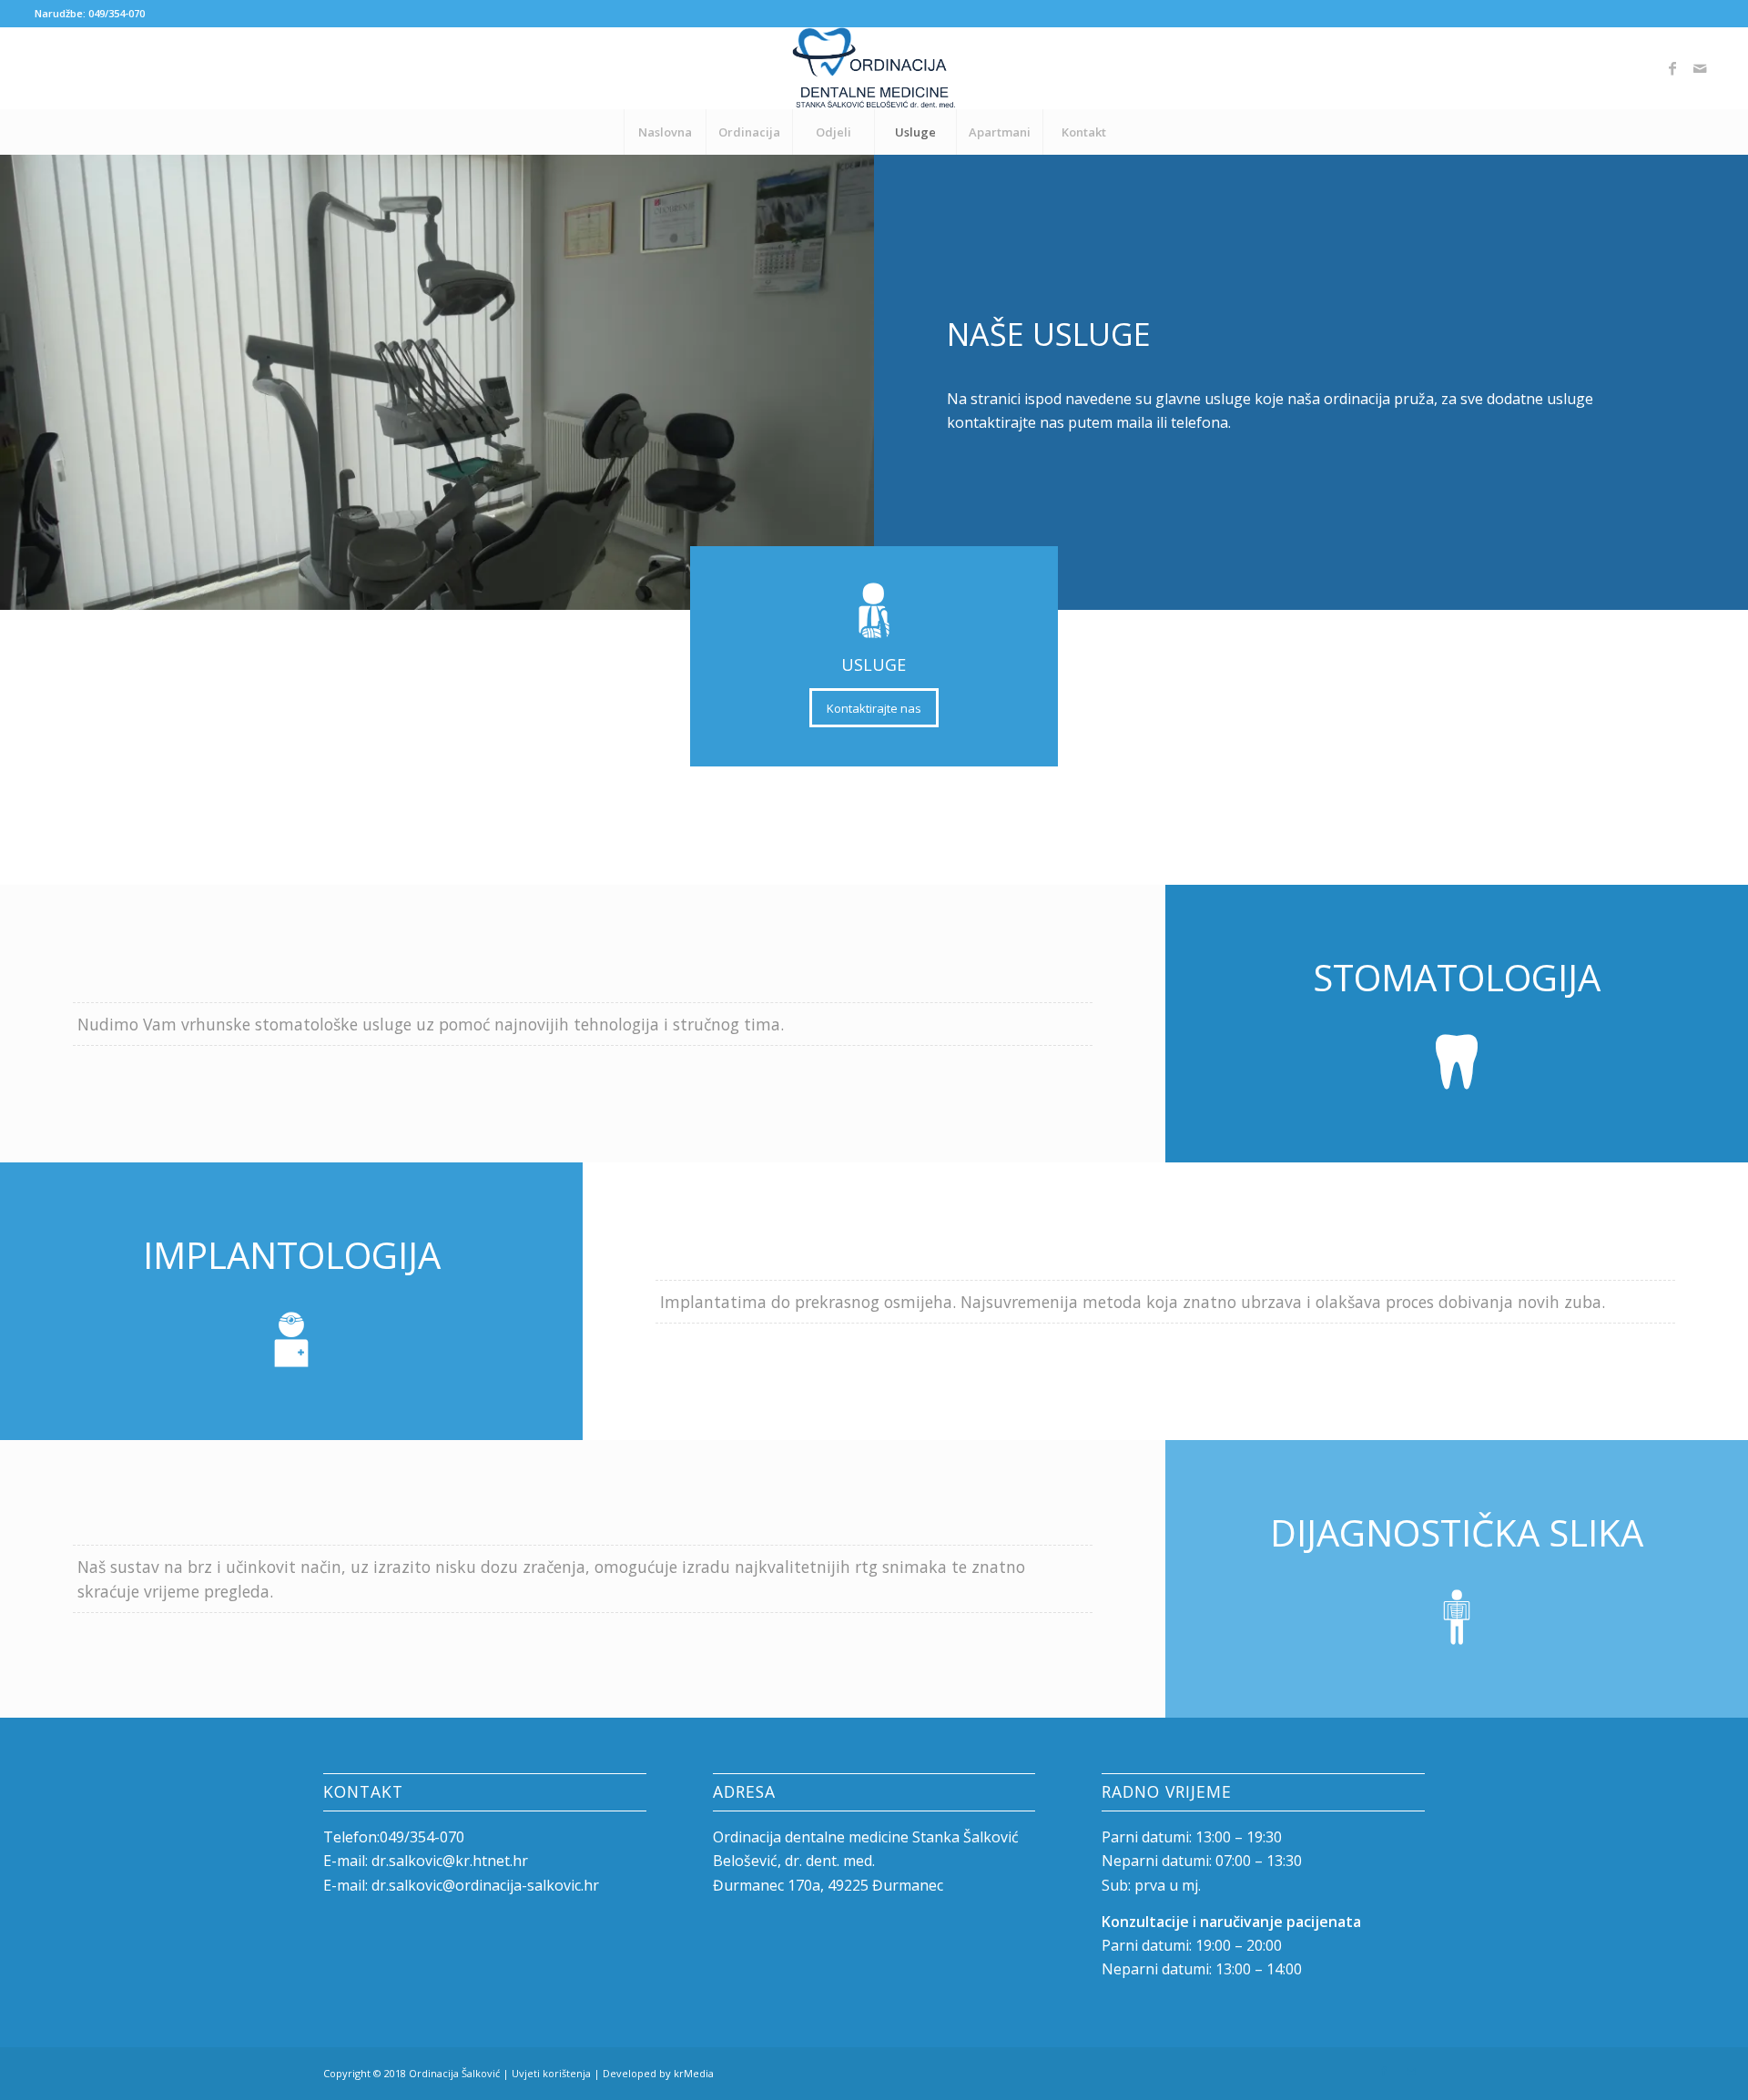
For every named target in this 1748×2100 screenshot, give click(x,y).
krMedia (694, 2073)
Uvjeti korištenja (551, 2073)
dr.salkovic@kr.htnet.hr (450, 1861)
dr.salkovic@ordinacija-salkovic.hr (485, 1885)
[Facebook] (1672, 68)
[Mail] (1700, 68)
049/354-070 (117, 13)
